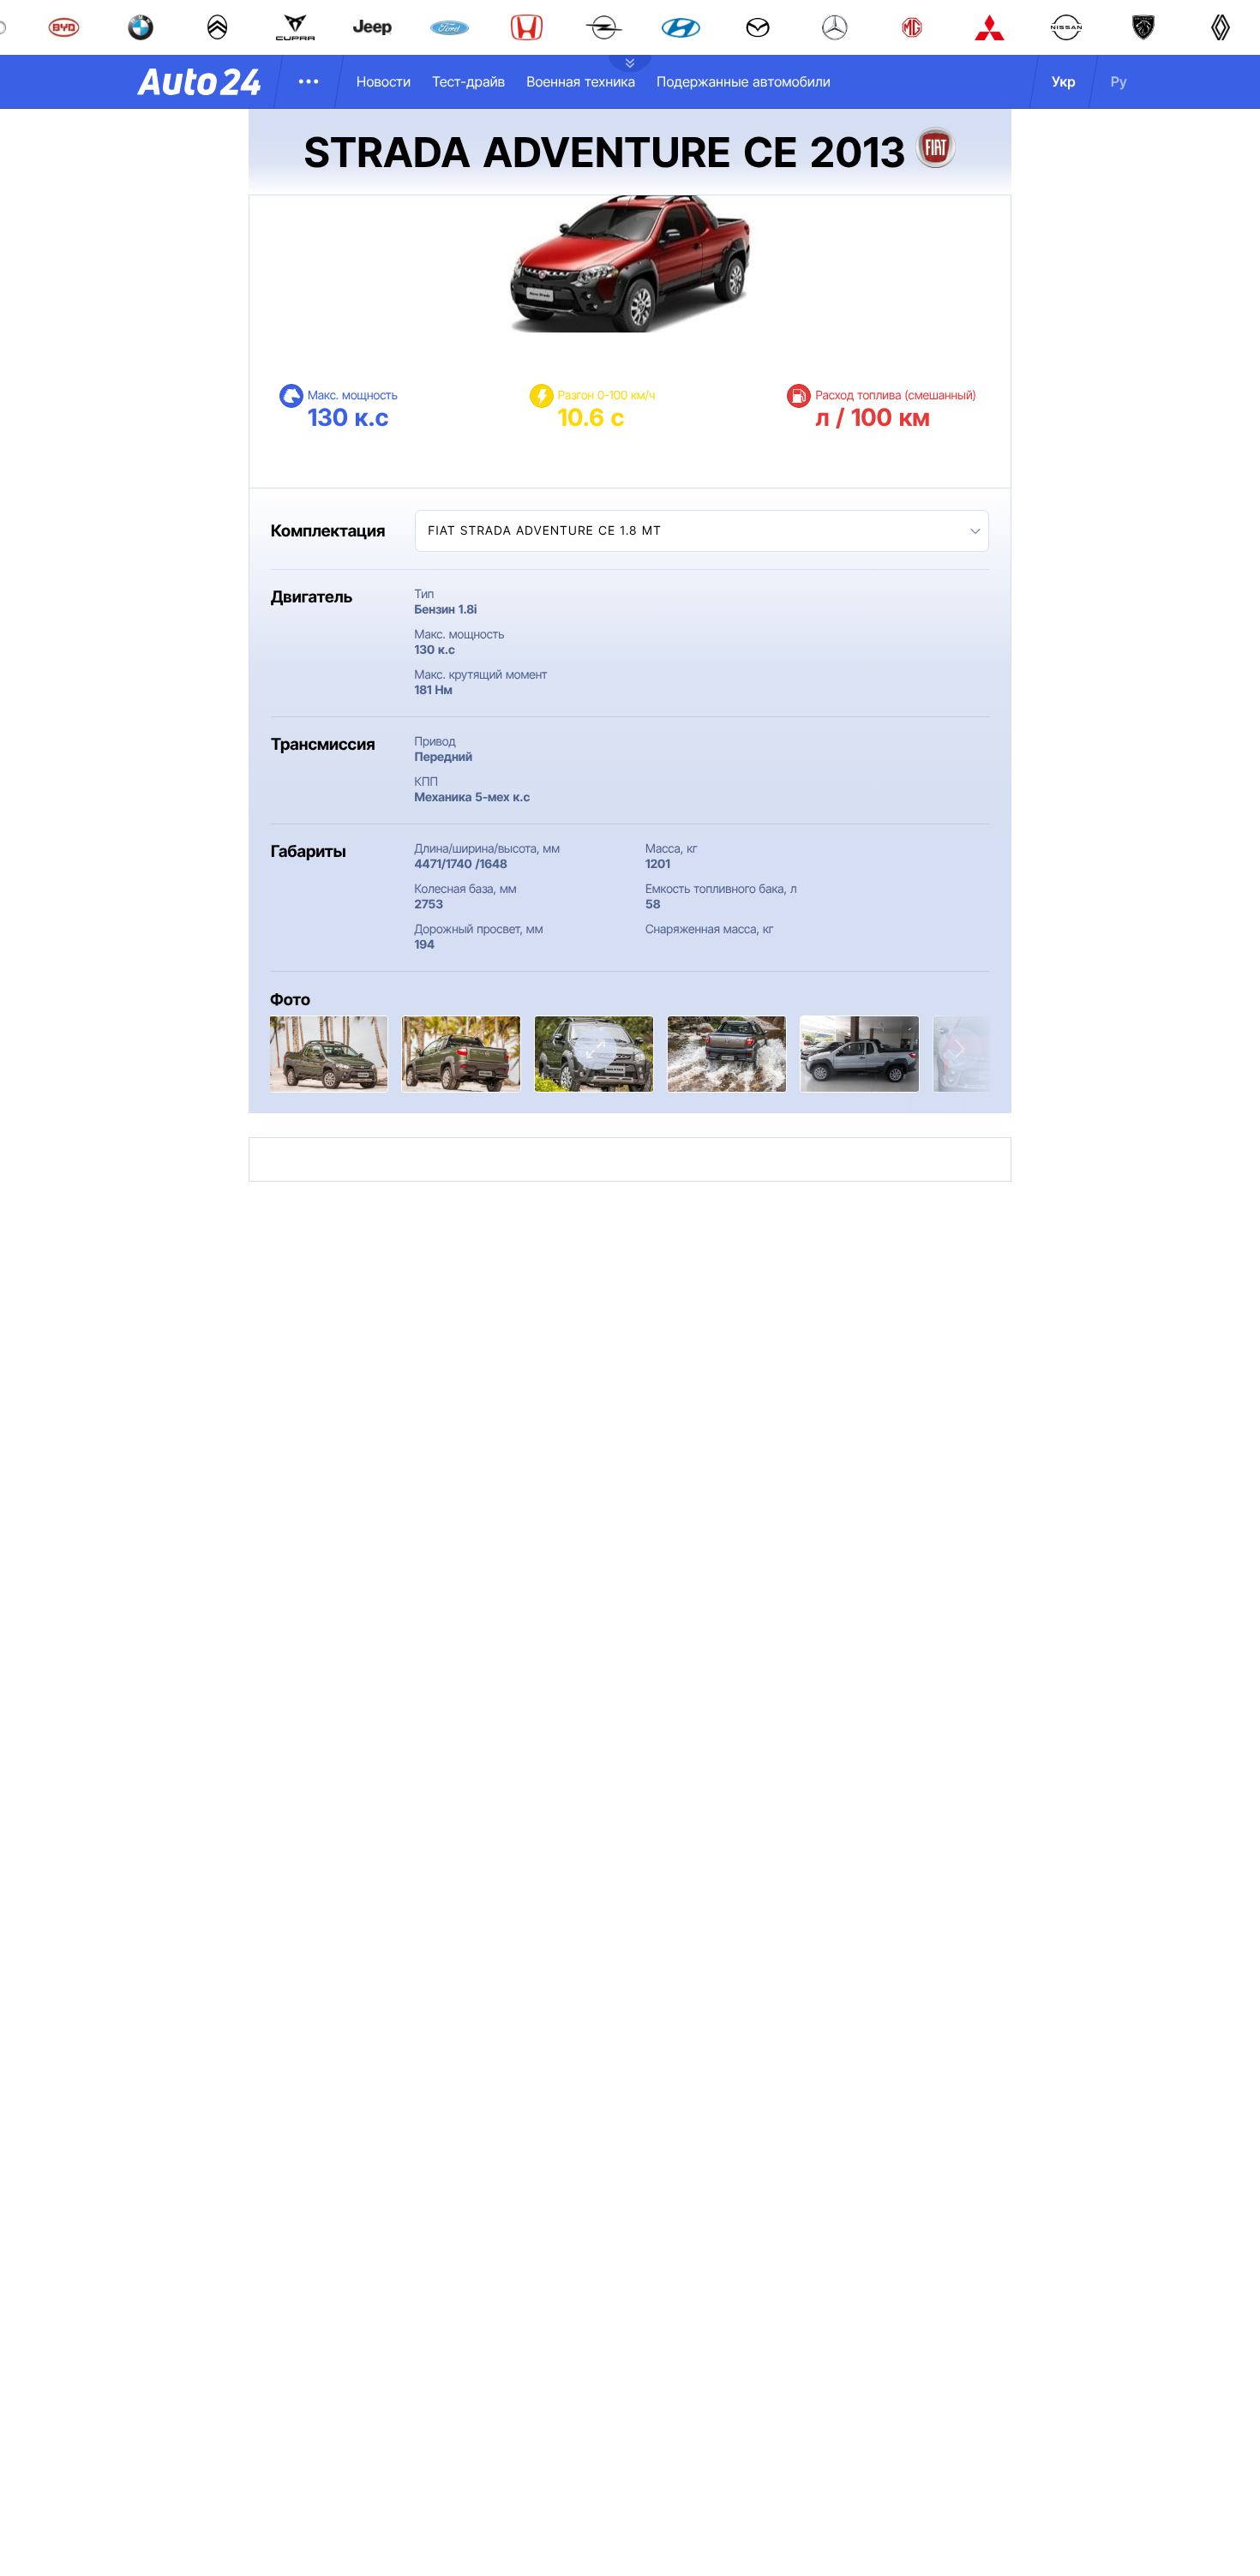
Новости (384, 81)
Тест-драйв (468, 81)
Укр (1064, 81)
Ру (1119, 81)
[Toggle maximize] (596, 1049)
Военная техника (581, 81)
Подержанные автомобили (744, 81)
